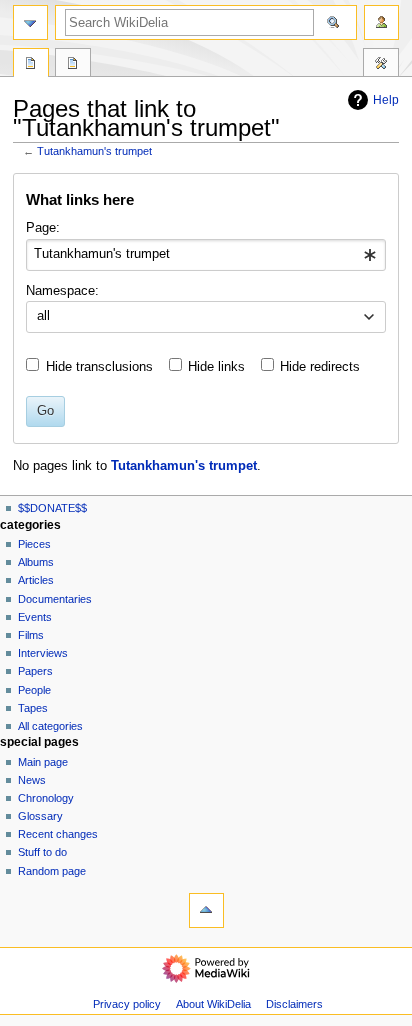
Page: (43, 228)
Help (386, 100)
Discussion (73, 65)
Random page (52, 871)
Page (31, 65)
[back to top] (206, 910)
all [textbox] (43, 316)
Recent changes (58, 834)
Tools (381, 65)
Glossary (40, 816)
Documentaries (55, 599)
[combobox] (205, 255)
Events (35, 617)
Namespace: (62, 291)
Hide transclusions (99, 367)
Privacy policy (127, 1004)
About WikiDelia (213, 1004)
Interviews (43, 653)
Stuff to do (42, 852)
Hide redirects (320, 367)
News (32, 780)
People (34, 690)
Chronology (46, 798)
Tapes (33, 708)
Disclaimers (294, 1004)
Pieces (34, 544)
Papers (35, 671)
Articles (36, 580)
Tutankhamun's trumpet (94, 151)
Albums (36, 562)
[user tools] (381, 22)
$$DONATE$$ (52, 508)
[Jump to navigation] (30, 22)
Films (31, 635)
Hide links (216, 367)
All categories (50, 726)
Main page (43, 762)
